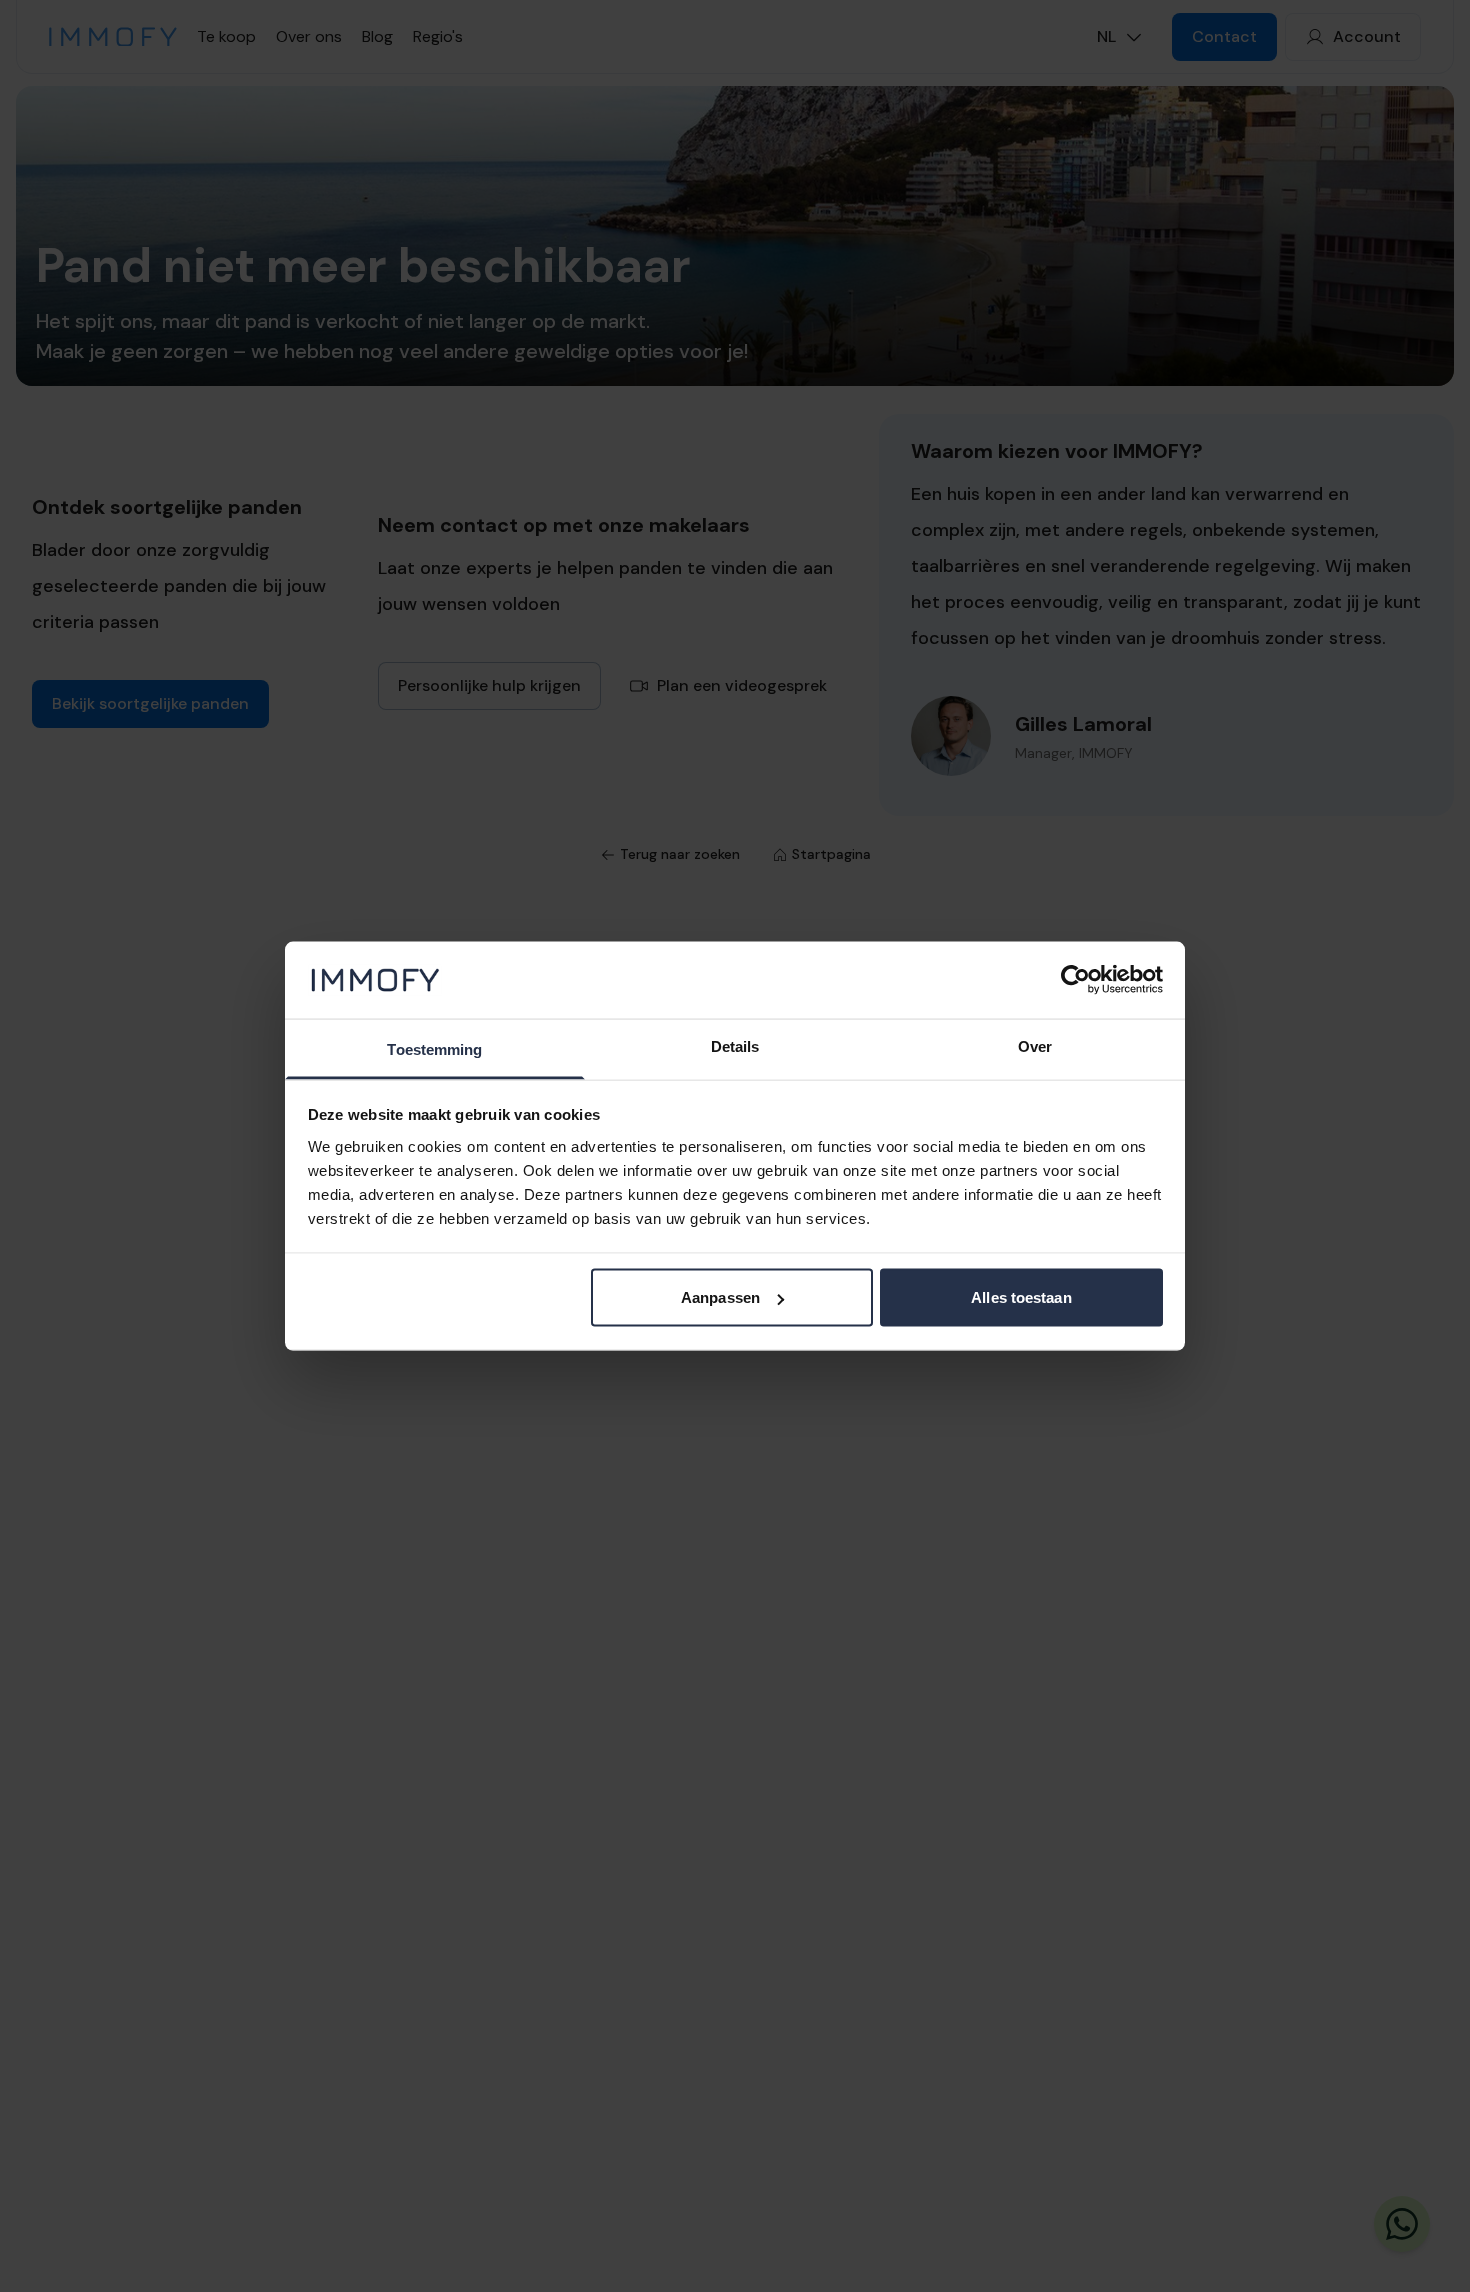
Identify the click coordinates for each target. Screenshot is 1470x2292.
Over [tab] (1035, 1045)
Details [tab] (735, 1045)
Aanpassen (720, 1297)
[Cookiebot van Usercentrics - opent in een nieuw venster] (1075, 980)
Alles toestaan (1021, 1297)
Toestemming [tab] (434, 1048)
